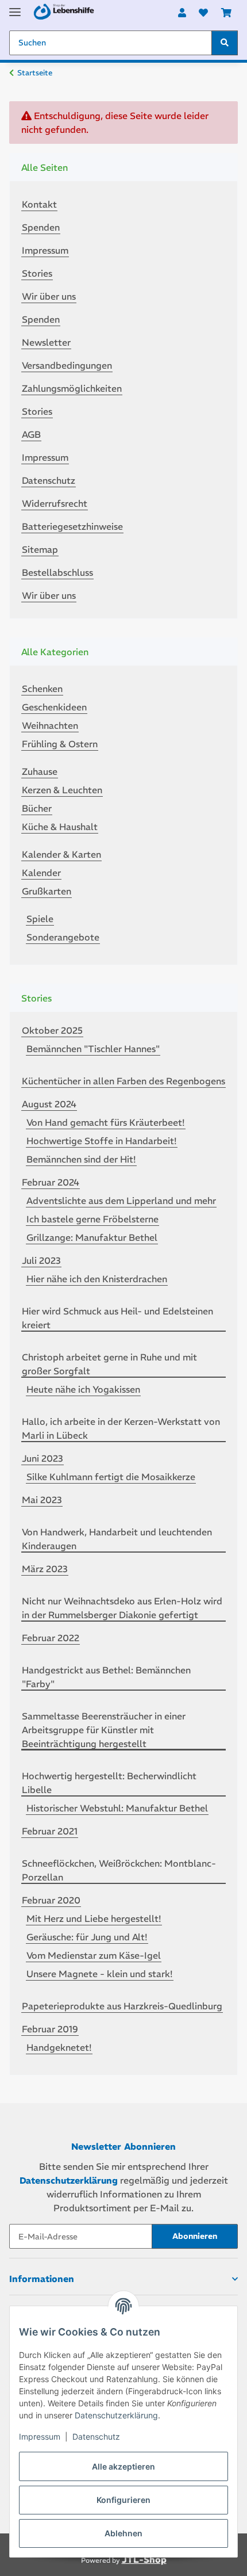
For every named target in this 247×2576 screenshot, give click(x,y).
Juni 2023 (43, 1458)
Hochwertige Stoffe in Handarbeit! (102, 1141)
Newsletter (46, 342)
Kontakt (39, 204)
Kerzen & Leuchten (62, 790)
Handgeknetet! (59, 2047)
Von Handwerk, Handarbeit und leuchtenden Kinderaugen (117, 1539)
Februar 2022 (51, 1638)
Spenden (41, 227)
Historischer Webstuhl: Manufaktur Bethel (117, 1808)
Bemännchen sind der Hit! (81, 1159)
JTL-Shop (144, 2560)
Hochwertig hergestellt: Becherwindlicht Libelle (109, 1783)
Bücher (37, 808)
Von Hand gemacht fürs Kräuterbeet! (106, 1122)
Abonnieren (195, 2236)
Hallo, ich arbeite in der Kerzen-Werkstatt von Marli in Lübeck (121, 1428)
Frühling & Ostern (60, 744)
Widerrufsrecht (55, 503)
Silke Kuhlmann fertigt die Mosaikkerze (111, 1477)
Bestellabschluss (57, 572)
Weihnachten (50, 725)
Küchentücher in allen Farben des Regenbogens (123, 1081)
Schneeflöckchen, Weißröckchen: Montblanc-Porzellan (119, 1870)
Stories (37, 273)
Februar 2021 (50, 1831)
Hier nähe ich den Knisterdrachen (97, 1279)
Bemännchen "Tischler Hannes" (93, 1049)
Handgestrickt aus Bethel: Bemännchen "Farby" (106, 1677)
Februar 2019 (50, 2029)
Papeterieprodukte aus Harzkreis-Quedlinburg (122, 2006)
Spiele (40, 919)
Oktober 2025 (52, 1030)
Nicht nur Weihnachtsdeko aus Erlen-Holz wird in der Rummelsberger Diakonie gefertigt (122, 1608)
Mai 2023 (42, 1500)
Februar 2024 (51, 1182)
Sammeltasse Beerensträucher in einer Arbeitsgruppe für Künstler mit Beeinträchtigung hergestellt (104, 1730)
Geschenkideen (54, 707)
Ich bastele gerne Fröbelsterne (92, 1219)
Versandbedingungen (67, 365)
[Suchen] (225, 43)
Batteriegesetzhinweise (72, 526)
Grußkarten (47, 891)
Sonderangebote (63, 937)
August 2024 (49, 1104)
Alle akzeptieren (123, 2466)
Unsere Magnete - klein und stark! (100, 1974)
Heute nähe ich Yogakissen (83, 1389)
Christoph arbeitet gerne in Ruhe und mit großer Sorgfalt (109, 1364)
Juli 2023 (41, 1260)
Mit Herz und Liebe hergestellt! (94, 1918)
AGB (31, 434)
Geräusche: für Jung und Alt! (87, 1937)
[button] (182, 13)
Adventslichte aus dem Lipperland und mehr (121, 1201)
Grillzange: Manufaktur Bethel (92, 1237)
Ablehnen (123, 2533)
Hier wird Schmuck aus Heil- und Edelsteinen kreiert (117, 1318)
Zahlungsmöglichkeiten (72, 388)
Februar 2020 (51, 1900)
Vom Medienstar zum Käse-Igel (94, 1955)
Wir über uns (49, 296)
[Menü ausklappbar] (15, 7)
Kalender (41, 873)
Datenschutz (96, 2437)
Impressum (40, 2437)
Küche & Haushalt (60, 827)
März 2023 (45, 1569)
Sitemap (40, 549)
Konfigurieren (123, 2500)
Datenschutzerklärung (116, 2415)
